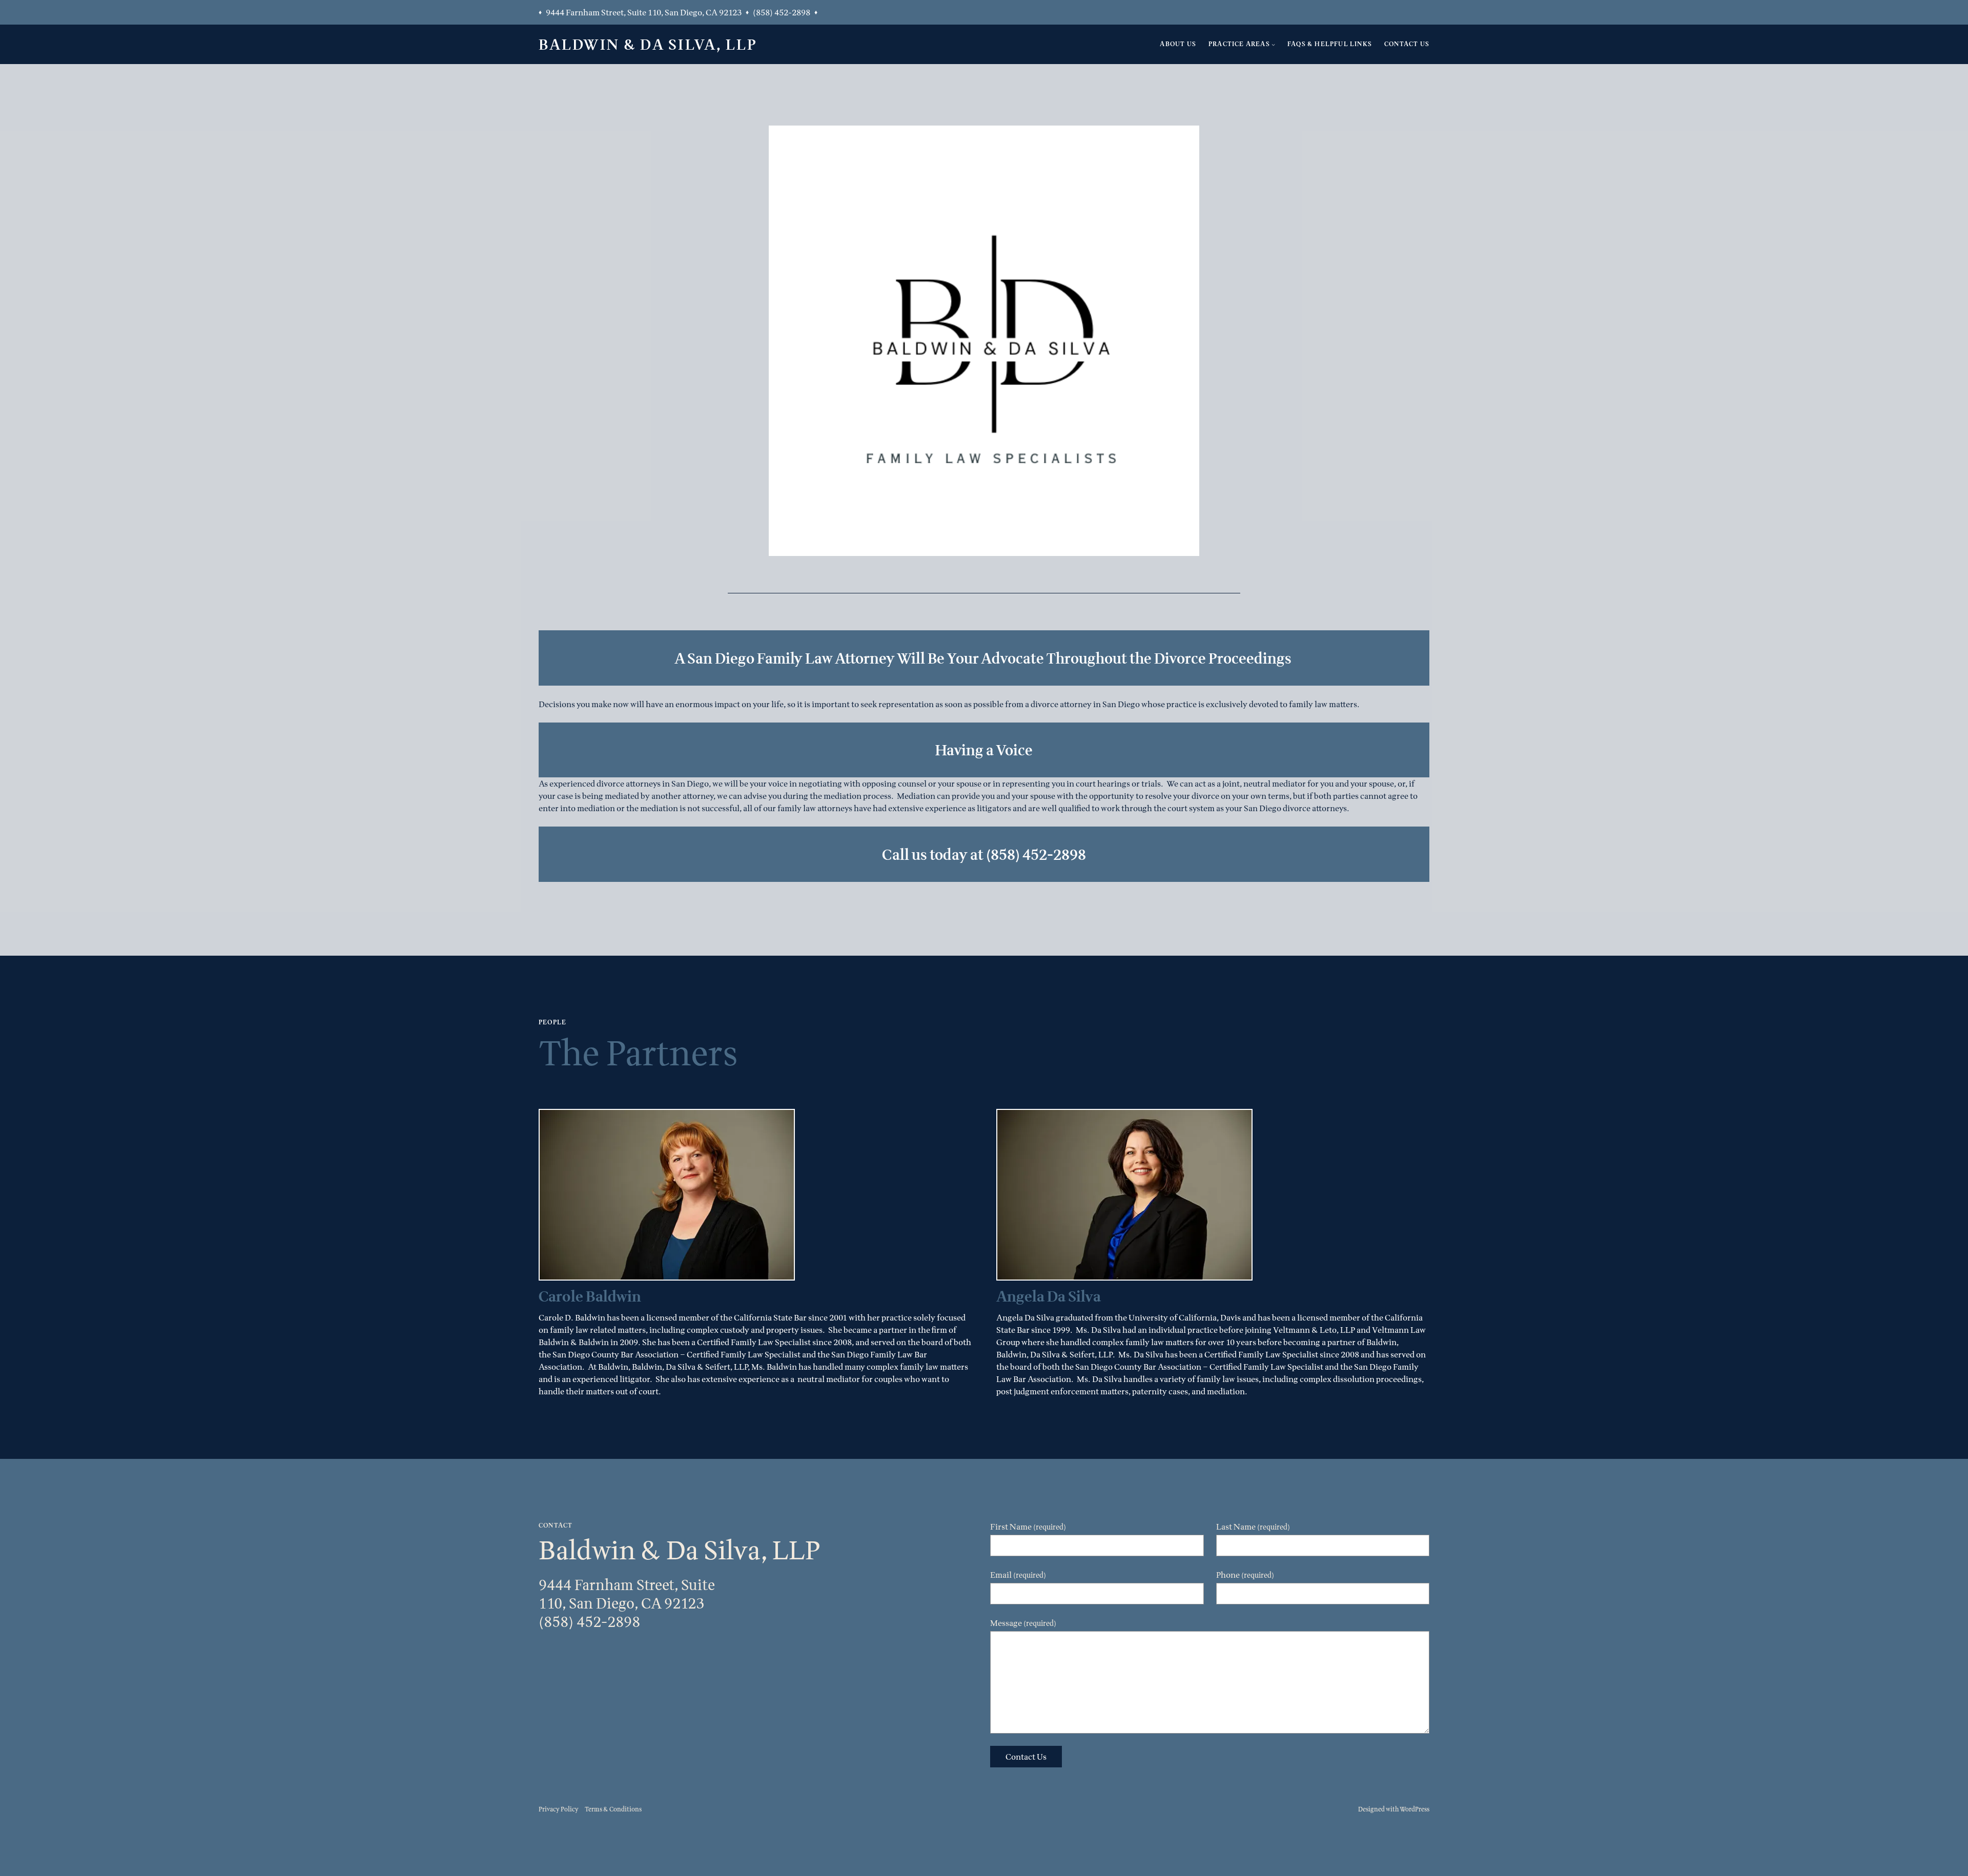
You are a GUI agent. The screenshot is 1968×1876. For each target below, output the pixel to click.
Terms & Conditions (613, 1809)
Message (1023, 1623)
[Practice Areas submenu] (1273, 44)
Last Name (1253, 1527)
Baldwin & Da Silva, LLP (648, 44)
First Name (1028, 1527)
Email (1018, 1575)
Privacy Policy (559, 1809)
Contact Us (1026, 1757)
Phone (1245, 1575)
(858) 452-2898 (782, 12)
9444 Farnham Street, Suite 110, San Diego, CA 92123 (644, 12)
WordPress (1414, 1809)
